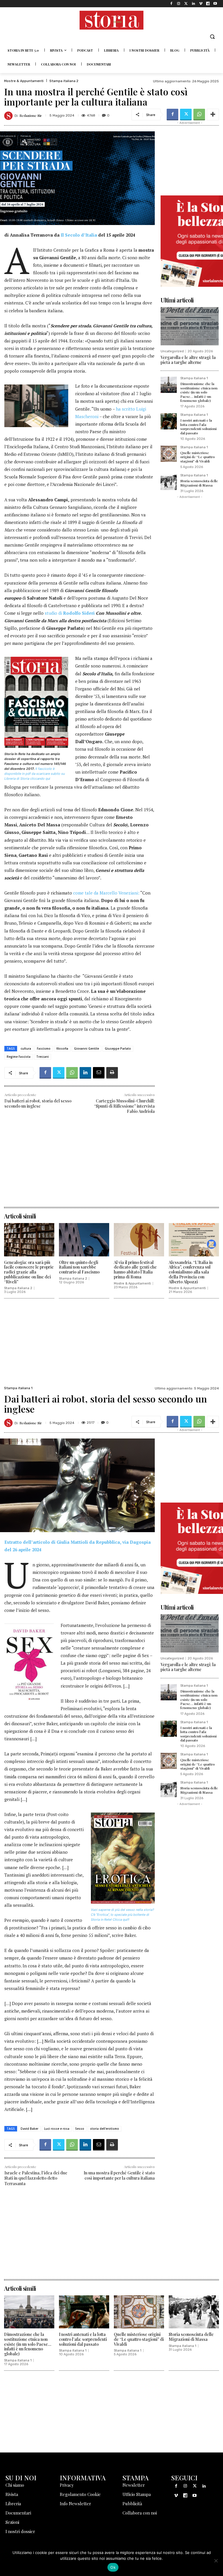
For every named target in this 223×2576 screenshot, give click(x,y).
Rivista (12, 2494)
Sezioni (12, 2522)
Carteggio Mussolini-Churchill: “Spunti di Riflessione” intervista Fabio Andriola (124, 1106)
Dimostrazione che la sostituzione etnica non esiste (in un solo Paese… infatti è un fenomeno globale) (199, 392)
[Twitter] (186, 4)
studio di (70, 613)
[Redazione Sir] (9, 116)
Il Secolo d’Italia (79, 235)
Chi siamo (15, 2485)
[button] (212, 37)
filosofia (62, 1048)
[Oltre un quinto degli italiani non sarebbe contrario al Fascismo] (84, 1240)
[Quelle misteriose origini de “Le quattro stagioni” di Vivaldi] (169, 454)
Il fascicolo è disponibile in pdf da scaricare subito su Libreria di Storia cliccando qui (35, 774)
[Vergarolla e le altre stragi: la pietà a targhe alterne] (190, 326)
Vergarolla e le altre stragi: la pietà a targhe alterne (188, 360)
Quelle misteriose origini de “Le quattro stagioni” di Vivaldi (198, 457)
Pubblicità (132, 2504)
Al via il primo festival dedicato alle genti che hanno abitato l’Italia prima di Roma (135, 1270)
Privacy (67, 2485)
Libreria (13, 2504)
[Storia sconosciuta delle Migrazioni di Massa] (169, 482)
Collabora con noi (140, 2513)
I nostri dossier (20, 2531)
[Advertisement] (80, 1166)
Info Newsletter (75, 2504)
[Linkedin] (193, 4)
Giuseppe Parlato (118, 1048)
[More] (213, 115)
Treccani (43, 1057)
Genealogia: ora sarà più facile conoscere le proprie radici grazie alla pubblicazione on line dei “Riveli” (29, 1272)
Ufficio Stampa (137, 2494)
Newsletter (134, 2485)
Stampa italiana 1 (194, 378)
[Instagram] (179, 4)
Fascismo (44, 1048)
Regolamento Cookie (80, 2494)
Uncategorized (172, 351)
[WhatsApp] (199, 115)
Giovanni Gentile (87, 1048)
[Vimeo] (200, 4)
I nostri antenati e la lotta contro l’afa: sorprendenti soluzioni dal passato (198, 426)
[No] (216, 2561)
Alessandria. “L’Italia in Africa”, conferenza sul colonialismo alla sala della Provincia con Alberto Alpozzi (191, 1272)
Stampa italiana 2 (64, 81)
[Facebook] (171, 4)
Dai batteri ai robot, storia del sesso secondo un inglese (38, 1103)
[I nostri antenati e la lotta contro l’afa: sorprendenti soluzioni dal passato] (169, 421)
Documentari (18, 2513)
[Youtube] (215, 4)
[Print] (112, 1073)
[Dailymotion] (208, 4)
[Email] (99, 1073)
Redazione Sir (31, 115)
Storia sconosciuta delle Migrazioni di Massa (199, 483)
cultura (26, 1048)
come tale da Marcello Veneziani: (106, 893)
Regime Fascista (19, 1057)
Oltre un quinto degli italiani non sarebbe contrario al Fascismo (79, 1267)
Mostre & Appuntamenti (24, 81)
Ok (113, 2567)
